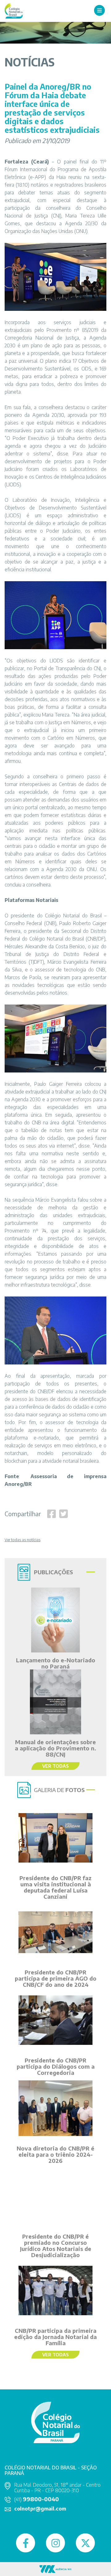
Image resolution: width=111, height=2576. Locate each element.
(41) (37, 2499)
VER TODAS (55, 1766)
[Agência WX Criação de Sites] (55, 2568)
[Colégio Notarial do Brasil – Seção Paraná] (14, 10)
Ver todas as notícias (23, 1540)
